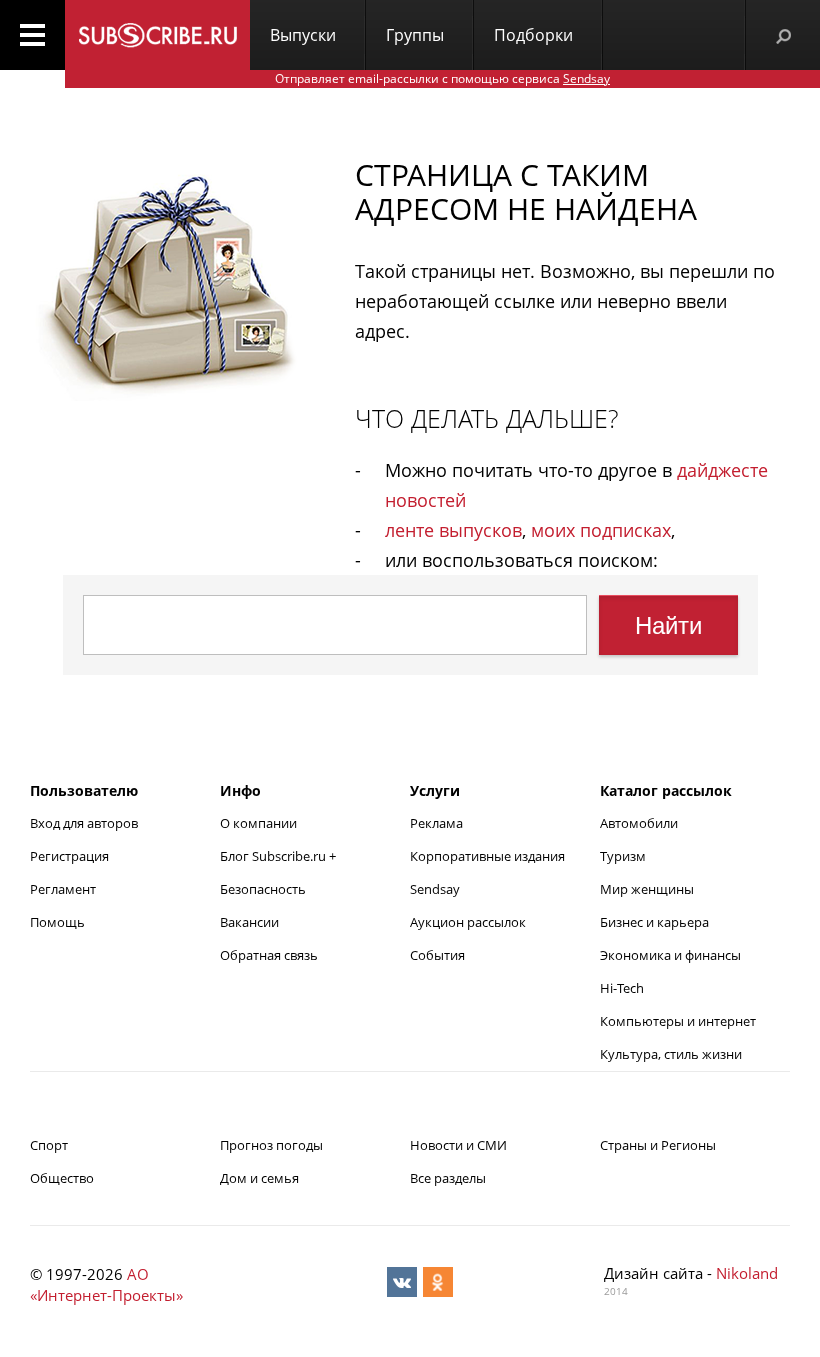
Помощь (57, 922)
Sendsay (435, 889)
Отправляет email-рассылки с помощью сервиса (442, 78)
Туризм (623, 856)
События (437, 955)
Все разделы (448, 1178)
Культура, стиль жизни (671, 1054)
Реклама (436, 823)
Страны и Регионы (658, 1145)
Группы (415, 35)
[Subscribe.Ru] (157, 35)
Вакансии (249, 922)
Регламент (63, 889)
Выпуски (303, 35)
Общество (62, 1178)
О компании (258, 823)
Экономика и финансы (670, 955)
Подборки (533, 35)
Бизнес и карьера (654, 922)
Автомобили (639, 823)
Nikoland (747, 1273)
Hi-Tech (622, 988)
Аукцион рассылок (468, 922)
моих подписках (601, 530)
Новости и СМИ (458, 1145)
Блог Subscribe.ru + (279, 856)
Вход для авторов (84, 823)
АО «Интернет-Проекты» (106, 1284)
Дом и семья (259, 1178)
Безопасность (263, 889)
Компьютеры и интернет (678, 1021)
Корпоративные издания (487, 856)
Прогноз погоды (271, 1145)
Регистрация (69, 856)
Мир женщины (647, 889)
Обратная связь (269, 955)
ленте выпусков (453, 530)
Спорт (49, 1145)
